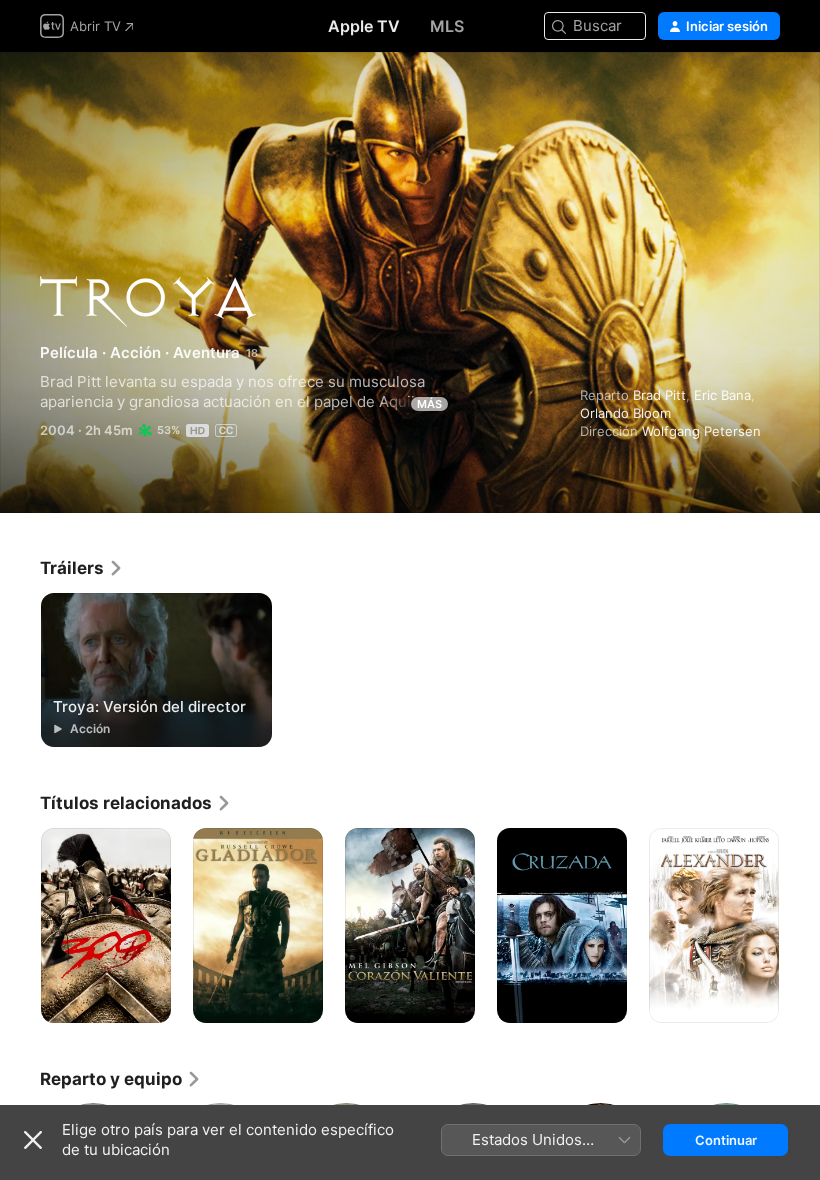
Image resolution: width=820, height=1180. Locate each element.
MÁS (429, 404)
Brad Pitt (659, 395)
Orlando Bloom (625, 413)
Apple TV (364, 26)
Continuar (726, 1140)
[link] (82, 568)
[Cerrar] (33, 1140)
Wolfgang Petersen (701, 431)
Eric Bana (722, 395)
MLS (447, 26)
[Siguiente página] (800, 926)
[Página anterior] (20, 926)
